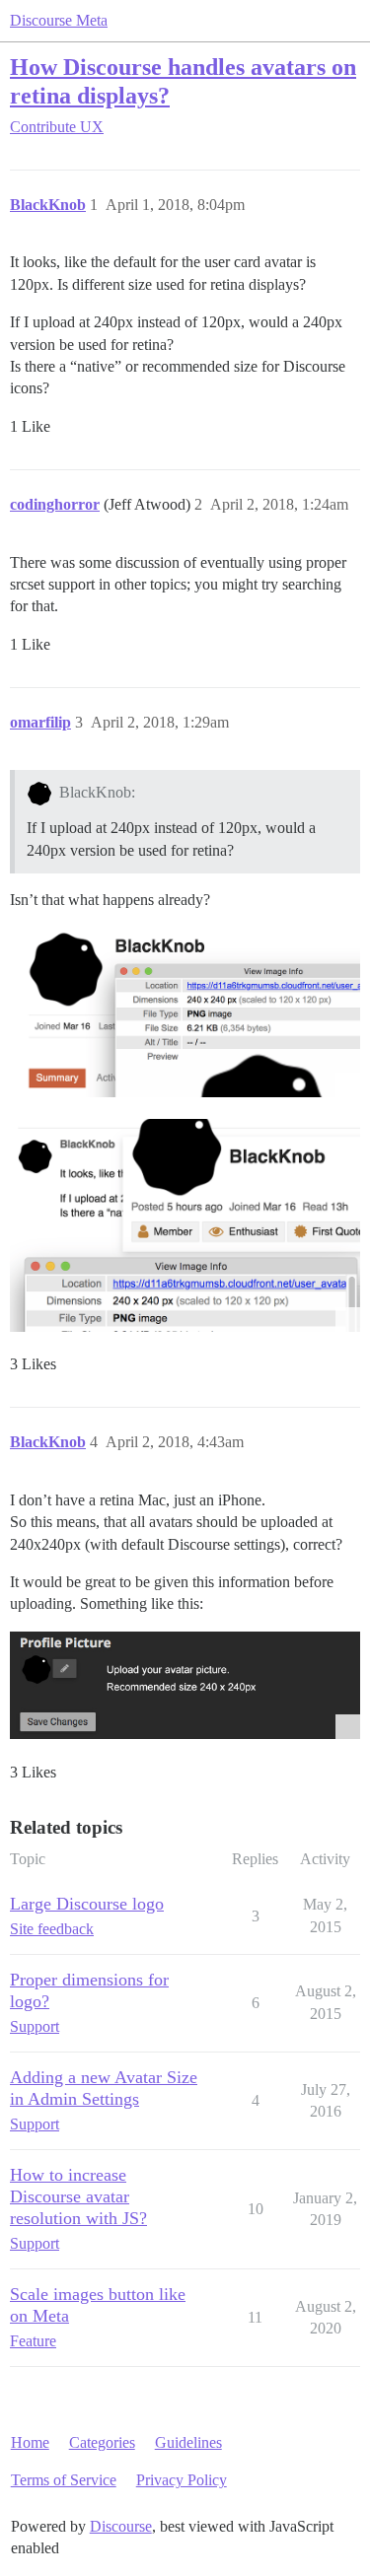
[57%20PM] (185, 1011)
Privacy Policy (182, 2480)
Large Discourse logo (87, 1904)
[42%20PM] (185, 1686)
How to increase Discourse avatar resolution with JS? (78, 2196)
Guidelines (188, 2442)
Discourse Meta (59, 20)
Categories (102, 2442)
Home (30, 2442)
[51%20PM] (185, 1225)
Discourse (121, 2526)
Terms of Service (64, 2480)
